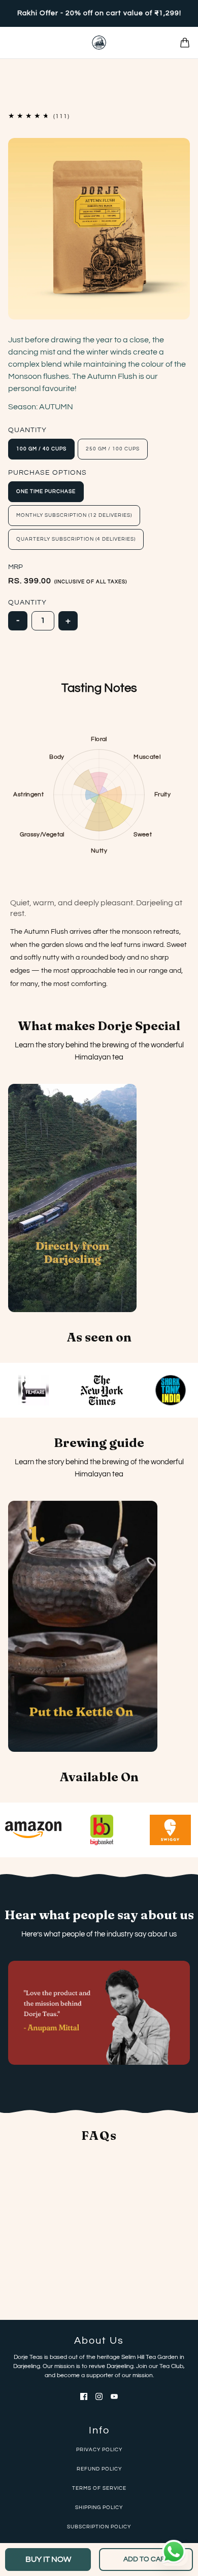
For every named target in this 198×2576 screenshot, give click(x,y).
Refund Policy (99, 2469)
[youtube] (114, 2396)
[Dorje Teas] (99, 43)
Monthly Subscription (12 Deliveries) (74, 515)
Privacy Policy (99, 2450)
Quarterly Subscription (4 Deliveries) (76, 539)
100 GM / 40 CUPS (41, 449)
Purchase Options (47, 473)
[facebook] (84, 2396)
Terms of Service (99, 2488)
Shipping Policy (99, 2508)
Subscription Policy (99, 2527)
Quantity (27, 430)
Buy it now (48, 2559)
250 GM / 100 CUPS (113, 449)
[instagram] (99, 2396)
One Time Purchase (46, 491)
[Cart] (185, 43)
